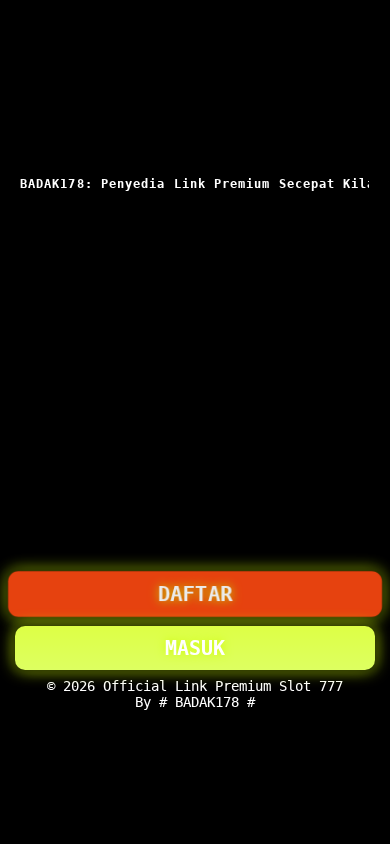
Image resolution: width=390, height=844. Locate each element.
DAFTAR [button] (195, 593)
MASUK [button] (195, 648)
